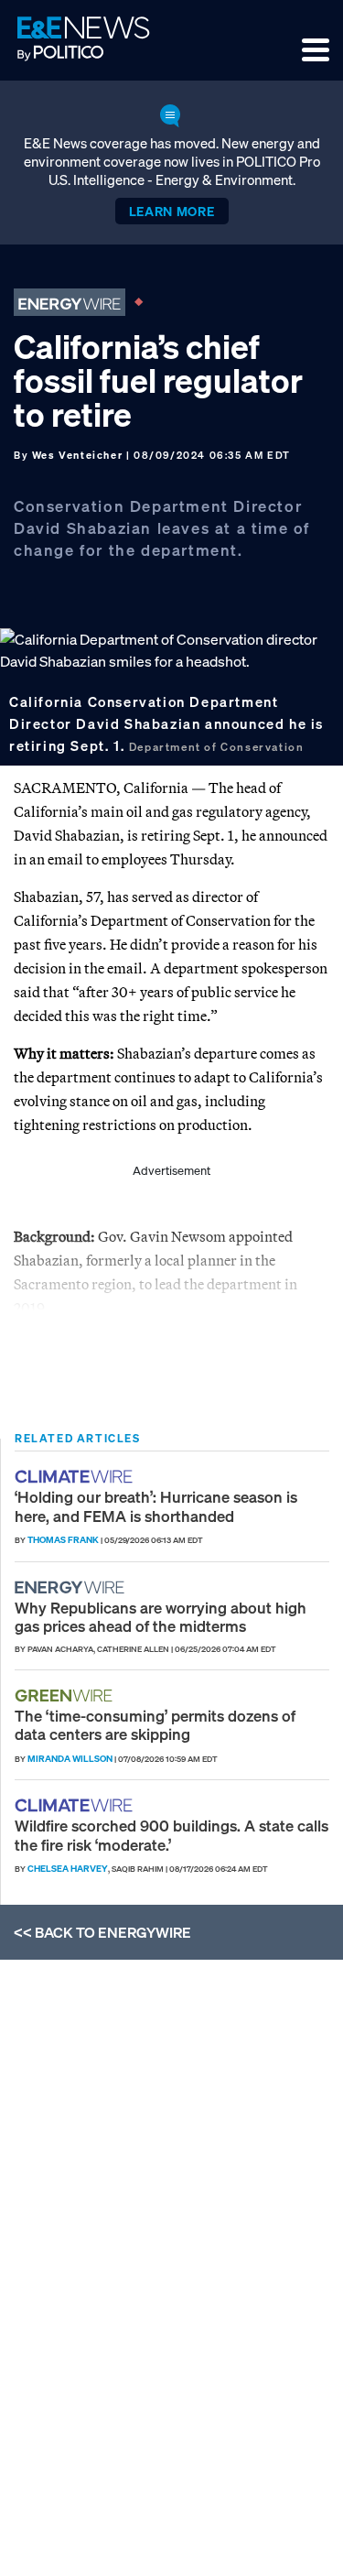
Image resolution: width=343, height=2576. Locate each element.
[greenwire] (66, 1696)
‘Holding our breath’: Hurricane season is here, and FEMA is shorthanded (156, 1506)
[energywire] (72, 1587)
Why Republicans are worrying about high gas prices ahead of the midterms (161, 1617)
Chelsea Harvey (68, 1869)
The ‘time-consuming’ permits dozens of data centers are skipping (155, 1725)
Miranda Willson (70, 1759)
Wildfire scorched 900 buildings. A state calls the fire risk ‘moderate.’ (171, 1835)
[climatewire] (76, 1477)
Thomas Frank (63, 1540)
